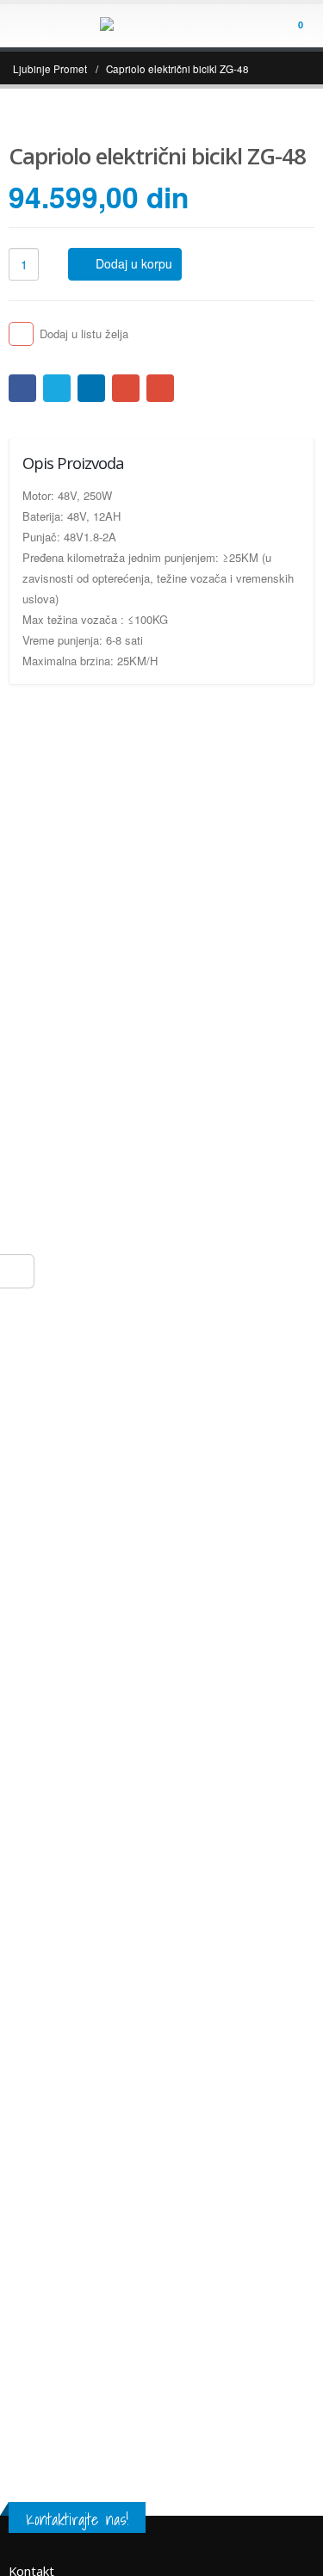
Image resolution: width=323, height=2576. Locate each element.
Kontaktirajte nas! (77, 2519)
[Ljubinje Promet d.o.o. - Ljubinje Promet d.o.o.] (161, 25)
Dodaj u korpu (134, 263)
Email (160, 388)
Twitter (57, 388)
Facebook (22, 388)
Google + (126, 388)
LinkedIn (91, 388)
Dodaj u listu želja (84, 334)
